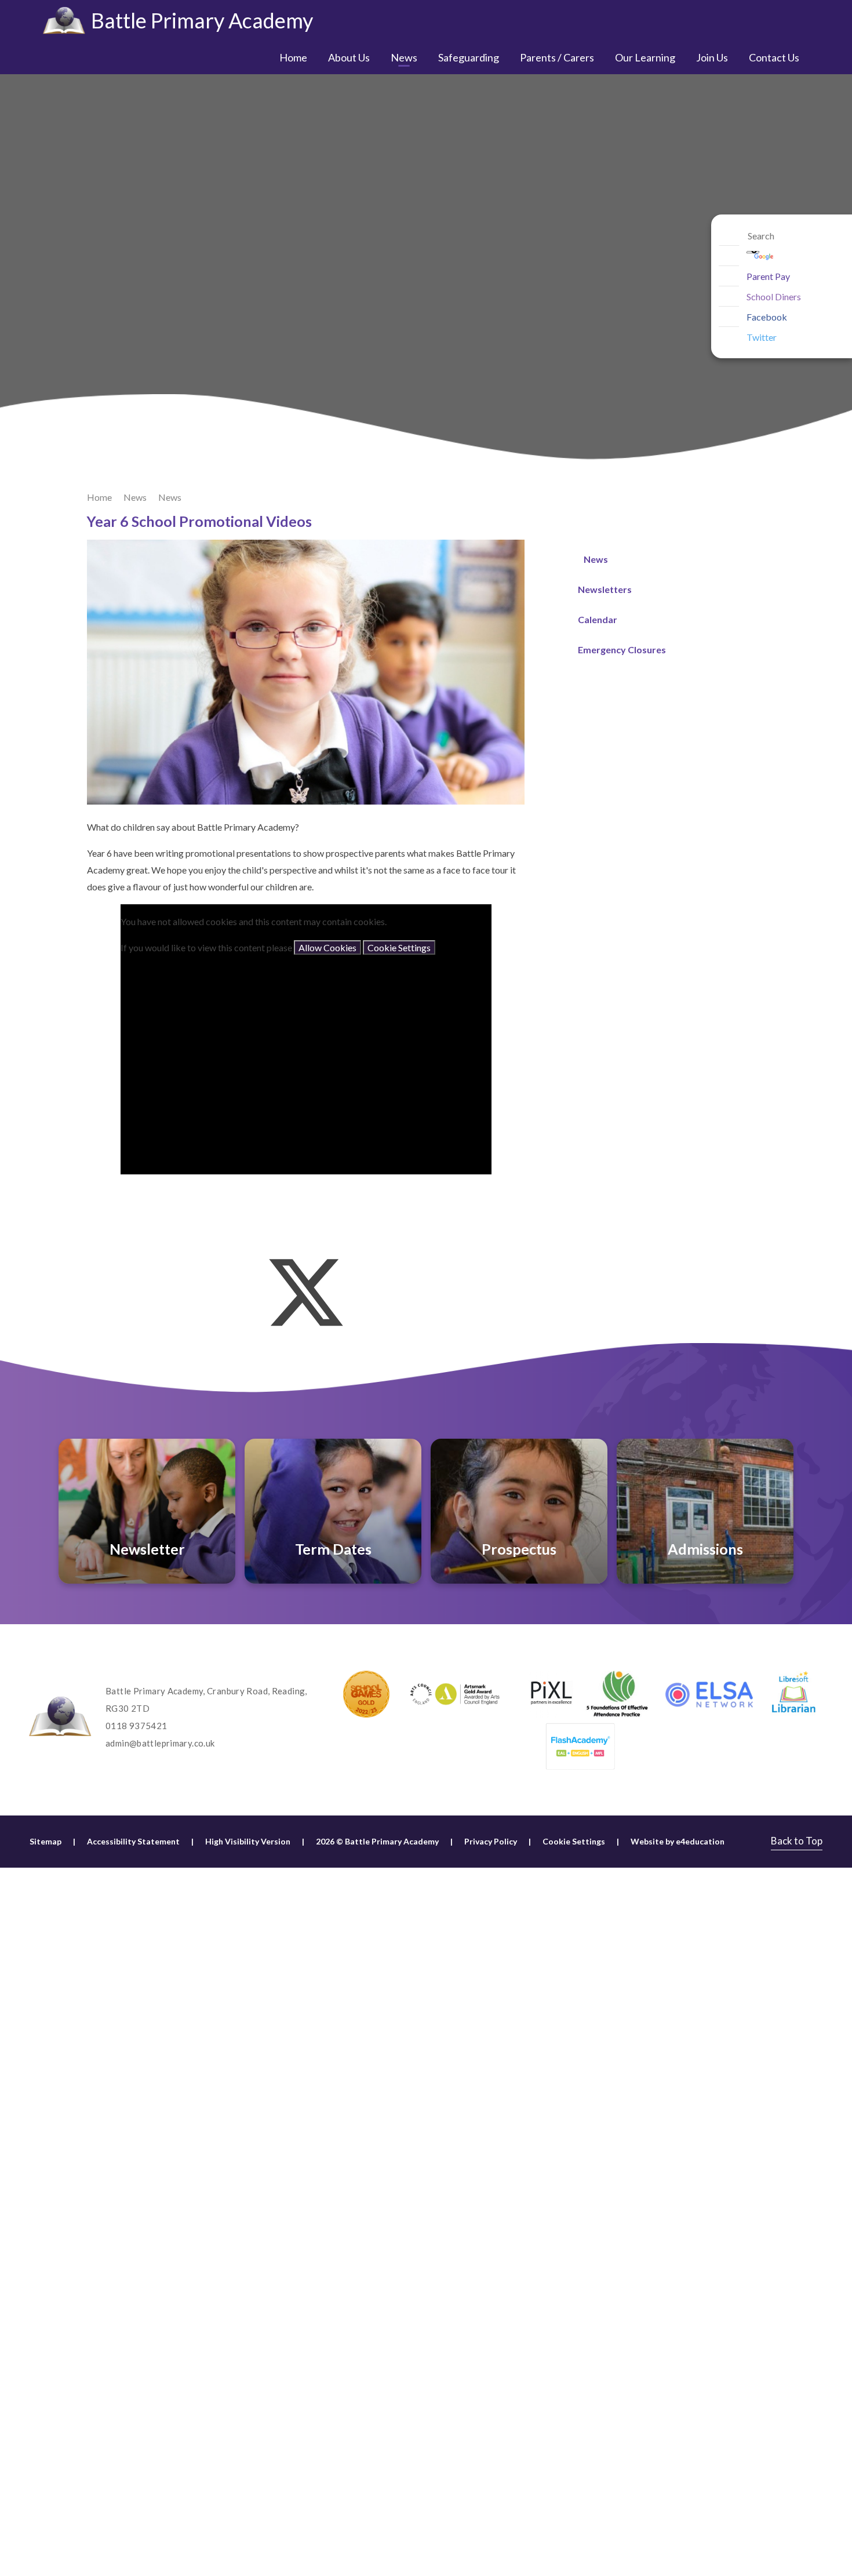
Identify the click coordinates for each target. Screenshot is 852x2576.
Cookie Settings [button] (574, 1841)
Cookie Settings (399, 947)
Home (99, 497)
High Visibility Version (248, 1841)
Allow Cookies (327, 947)
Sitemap (45, 1841)
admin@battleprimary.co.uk (160, 1743)
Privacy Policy (491, 1841)
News (135, 497)
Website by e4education (678, 1841)
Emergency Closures (622, 650)
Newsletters (605, 589)
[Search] (729, 236)
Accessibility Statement (133, 1841)
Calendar (598, 619)
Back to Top (797, 1841)
